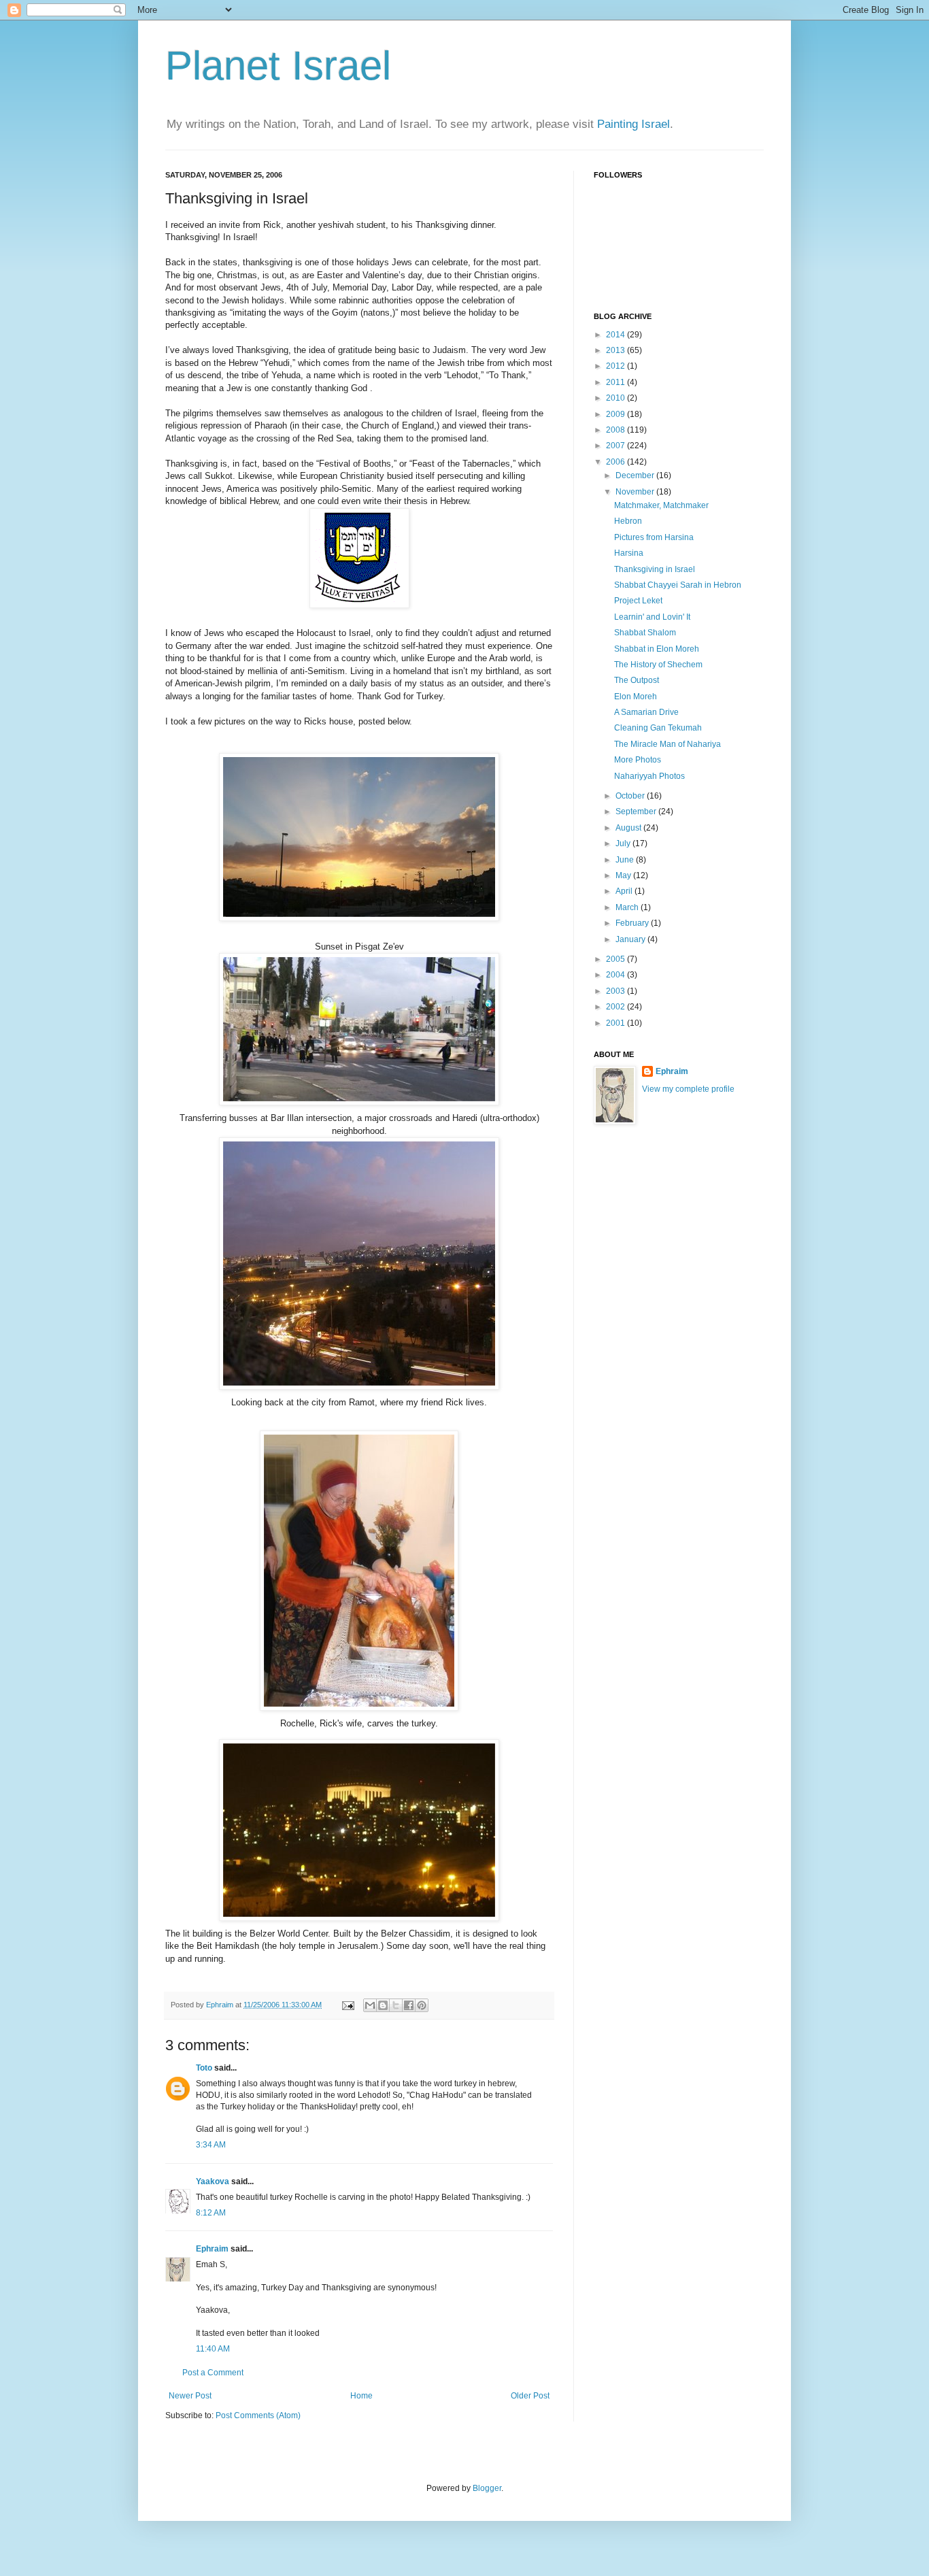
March (628, 907)
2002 (616, 1007)
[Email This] (370, 2005)
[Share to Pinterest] (422, 2005)
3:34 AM (211, 2145)
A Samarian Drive (646, 712)
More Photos (638, 760)
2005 (616, 959)
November (636, 492)
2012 (616, 366)
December (636, 475)
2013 (616, 350)
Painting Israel (634, 124)
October (631, 796)
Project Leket (638, 601)
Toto (204, 2068)
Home (361, 2396)
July (624, 843)
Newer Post (190, 2396)
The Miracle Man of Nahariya (668, 744)
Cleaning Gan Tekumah (658, 728)
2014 (616, 335)
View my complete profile (688, 1089)
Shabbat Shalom (645, 633)
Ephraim (212, 2249)
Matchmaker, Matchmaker (661, 505)
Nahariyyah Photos (649, 776)
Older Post (530, 2396)
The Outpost (637, 680)
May (624, 875)
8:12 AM (211, 2213)
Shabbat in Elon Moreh (657, 649)
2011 (616, 382)
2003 (616, 991)
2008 (616, 430)
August (629, 828)
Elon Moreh (636, 697)
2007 (616, 446)
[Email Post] (348, 2005)
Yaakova (213, 2181)
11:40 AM (213, 2349)
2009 (616, 414)
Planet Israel (278, 66)
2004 (616, 975)
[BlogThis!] (383, 2005)
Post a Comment (213, 2373)
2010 (616, 398)
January (631, 939)
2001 (616, 1023)
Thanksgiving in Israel (655, 569)
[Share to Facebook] (409, 2005)
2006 (616, 462)
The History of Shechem (658, 665)
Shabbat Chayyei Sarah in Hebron (678, 585)
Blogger (487, 2488)
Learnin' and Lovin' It (652, 617)
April (625, 891)
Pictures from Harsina (654, 537)
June (626, 860)
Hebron (628, 521)
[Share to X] (396, 2005)
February (633, 923)
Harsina (629, 553)
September (637, 812)
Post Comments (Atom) (258, 2415)
